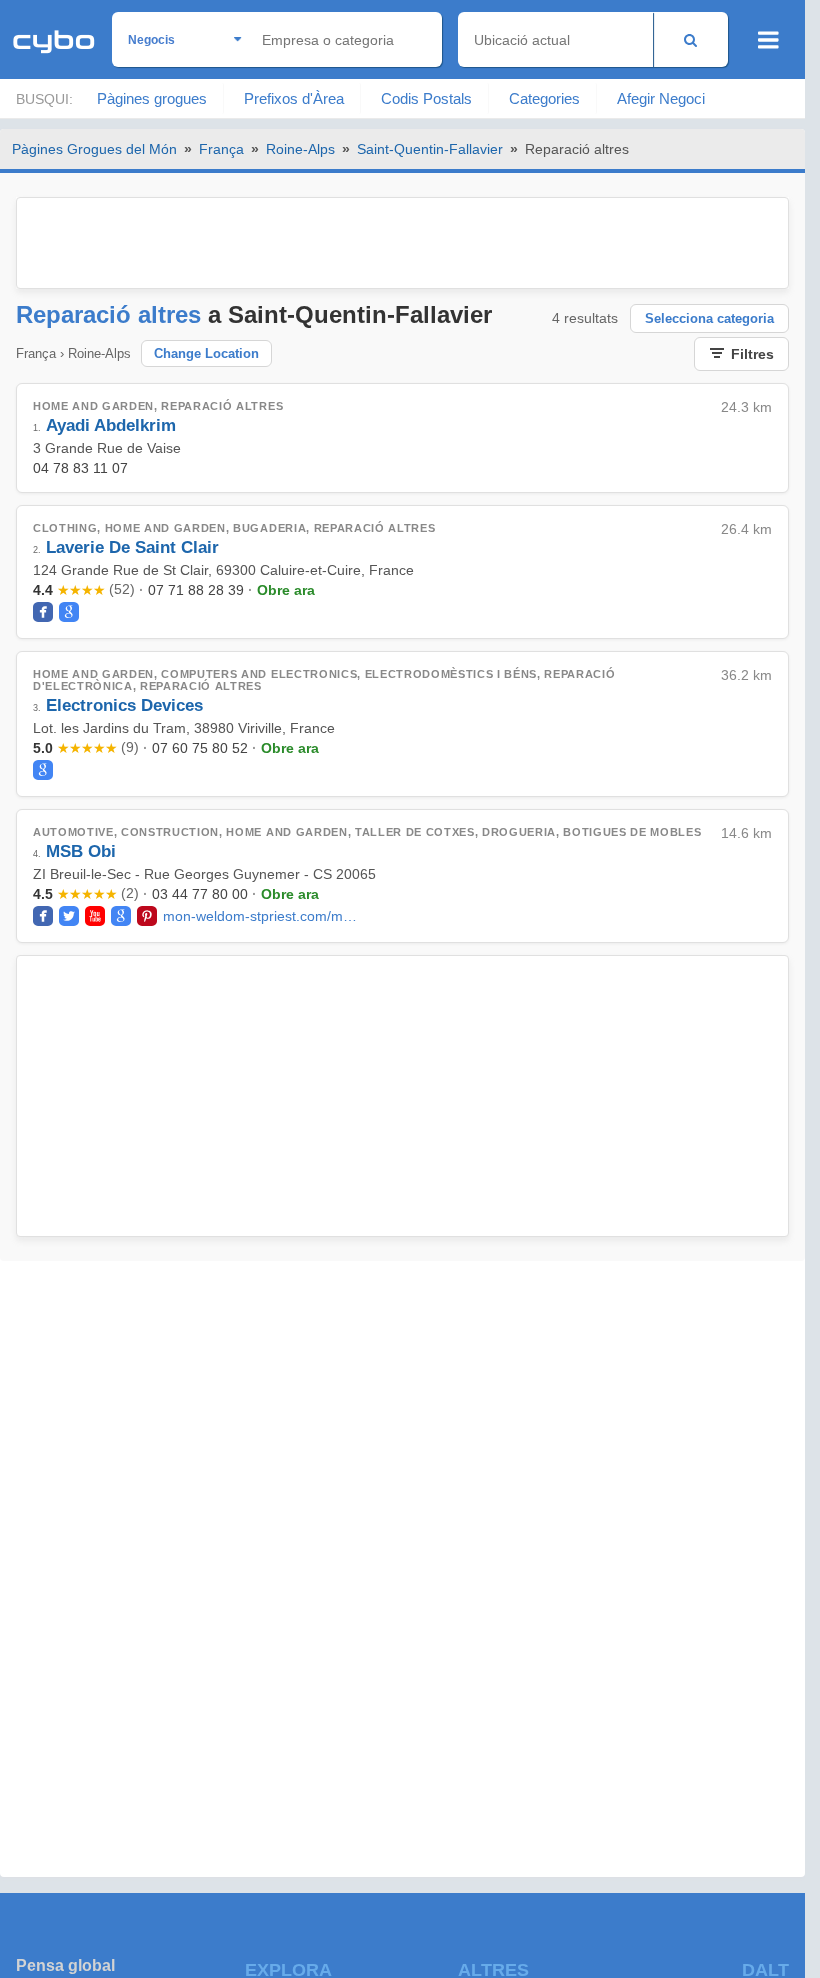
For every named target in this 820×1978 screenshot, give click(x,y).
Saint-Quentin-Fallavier (430, 149)
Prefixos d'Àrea (294, 98)
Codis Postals (426, 98)
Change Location (206, 353)
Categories (544, 98)
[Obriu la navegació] (768, 40)
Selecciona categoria (709, 318)
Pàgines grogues (152, 98)
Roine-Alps (300, 149)
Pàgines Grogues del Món (94, 149)
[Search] (690, 39)
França (221, 149)
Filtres (752, 354)
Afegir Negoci (661, 98)
